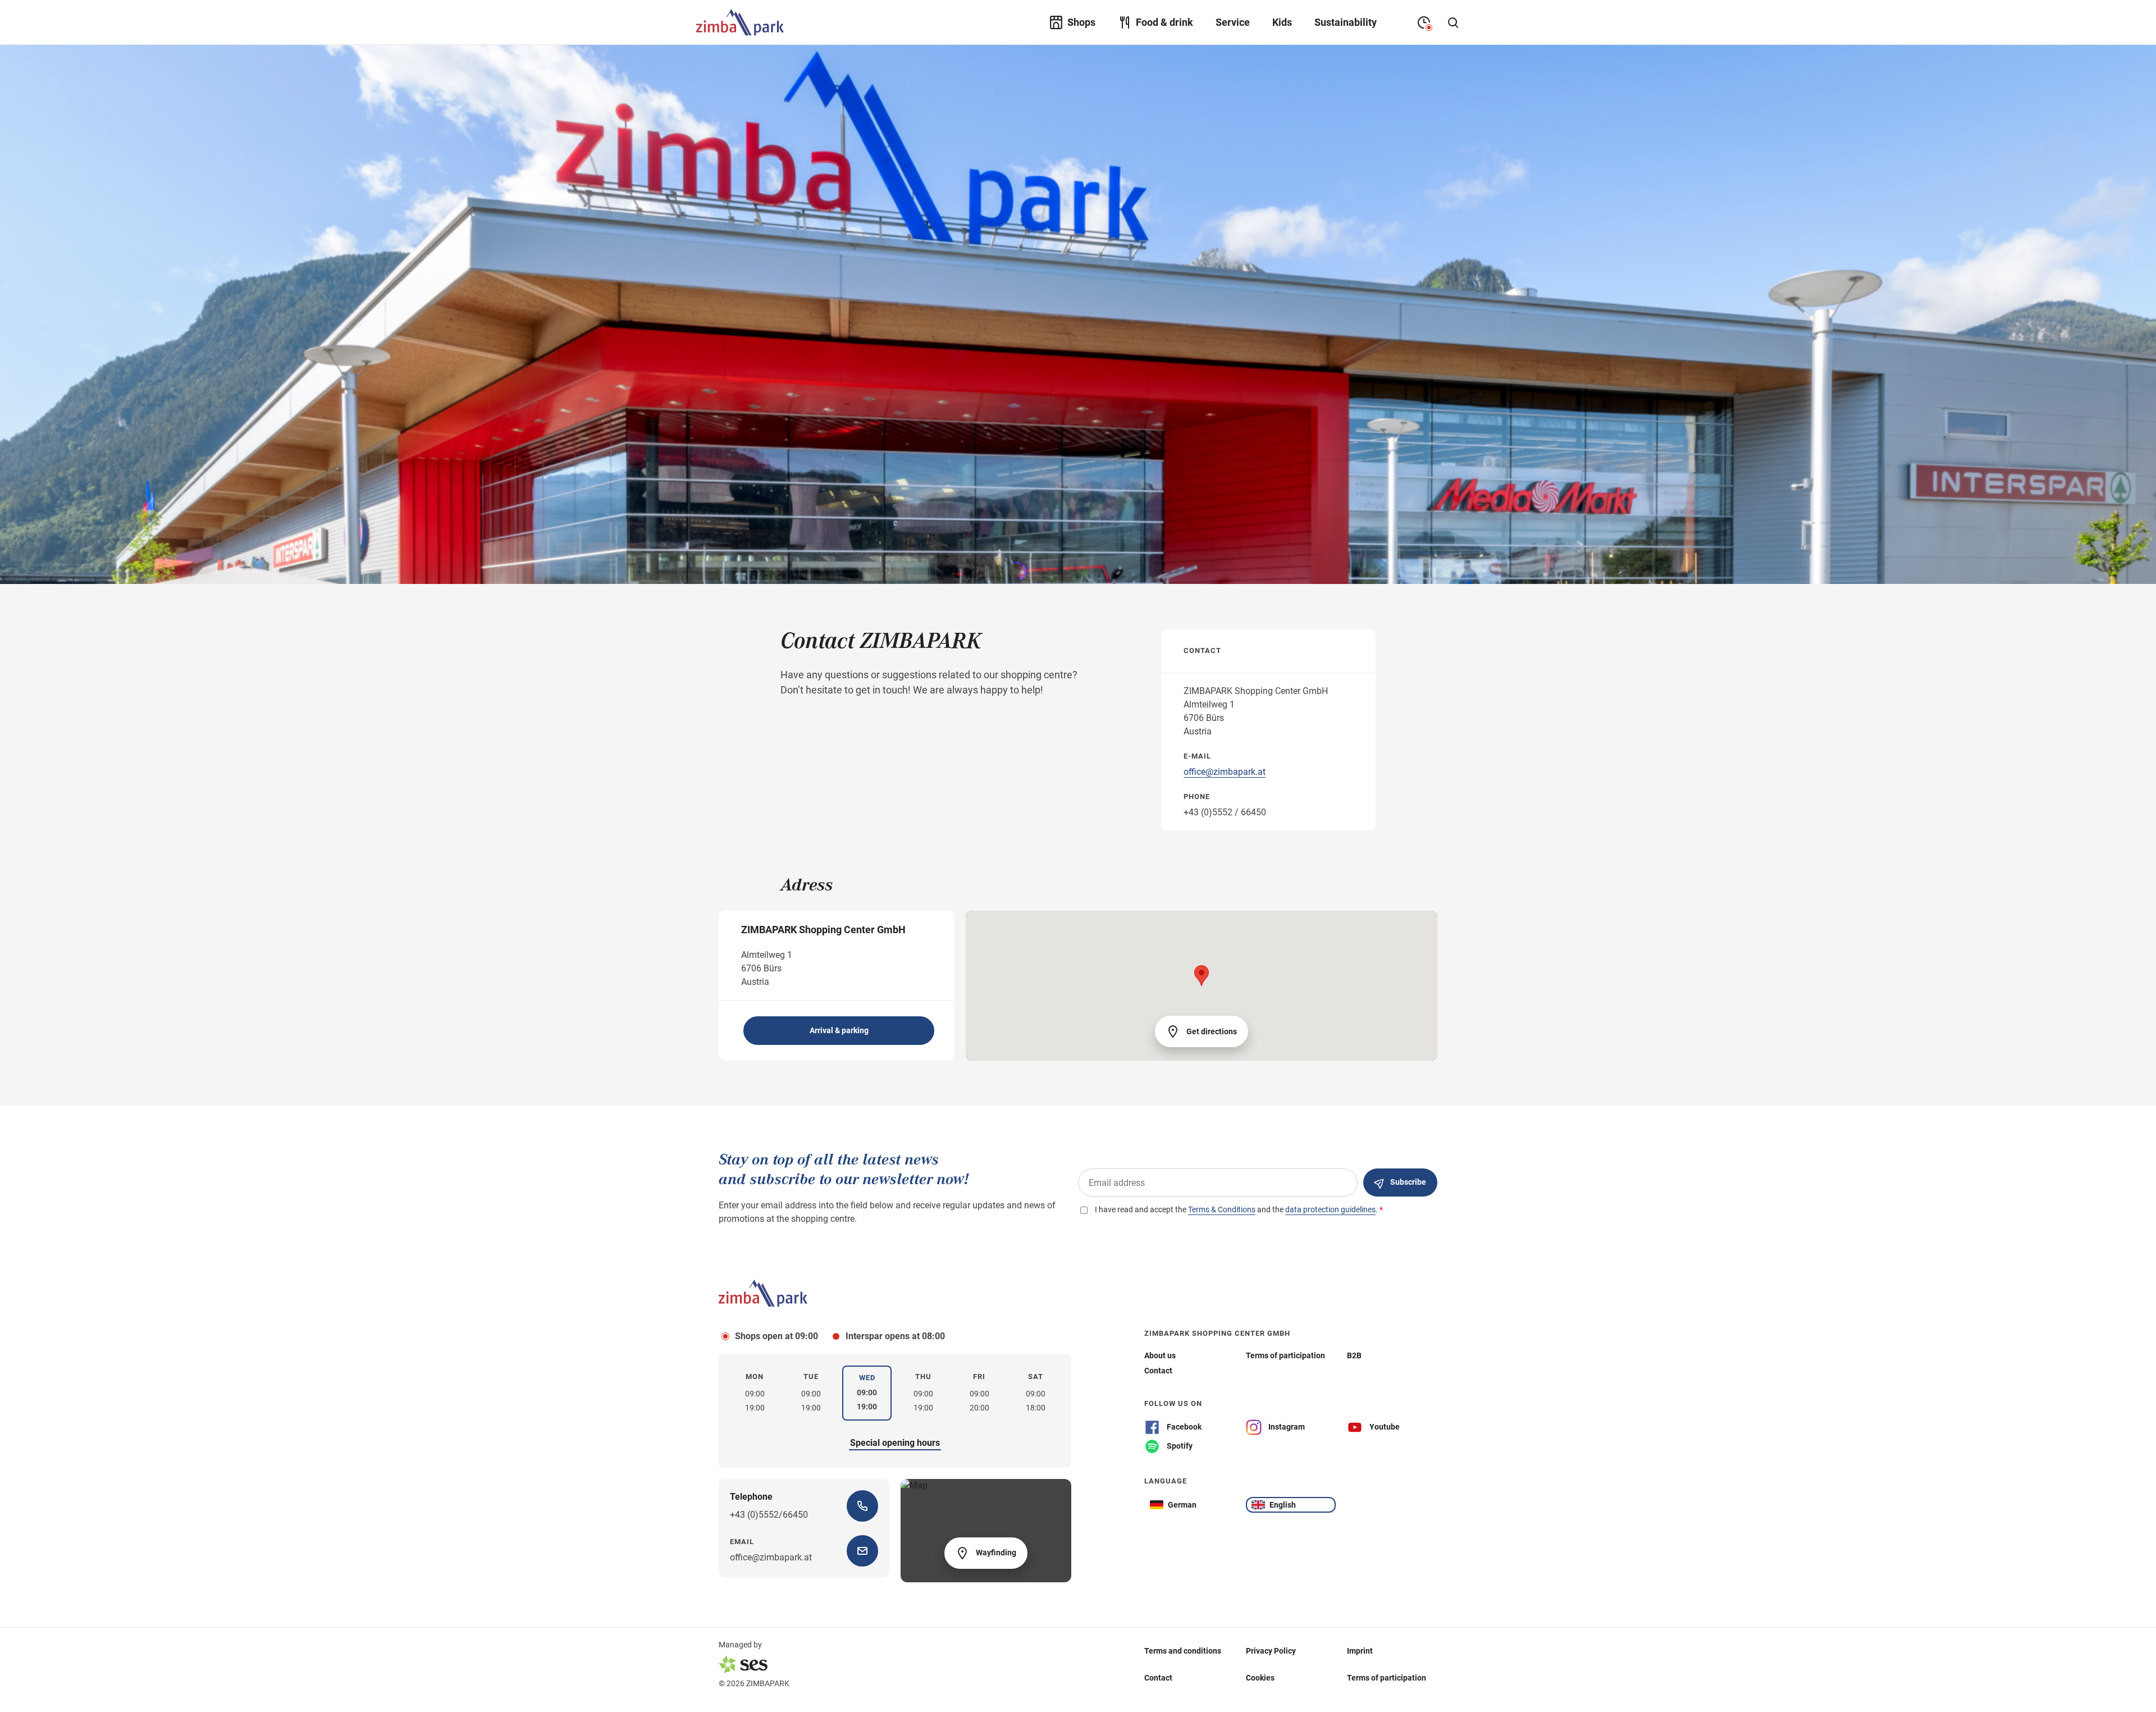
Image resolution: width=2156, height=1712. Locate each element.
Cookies (1260, 1678)
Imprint (1360, 1651)
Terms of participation (1387, 1678)
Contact (1158, 1678)
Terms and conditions (1183, 1651)
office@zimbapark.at (1225, 772)
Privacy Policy (1271, 1651)
